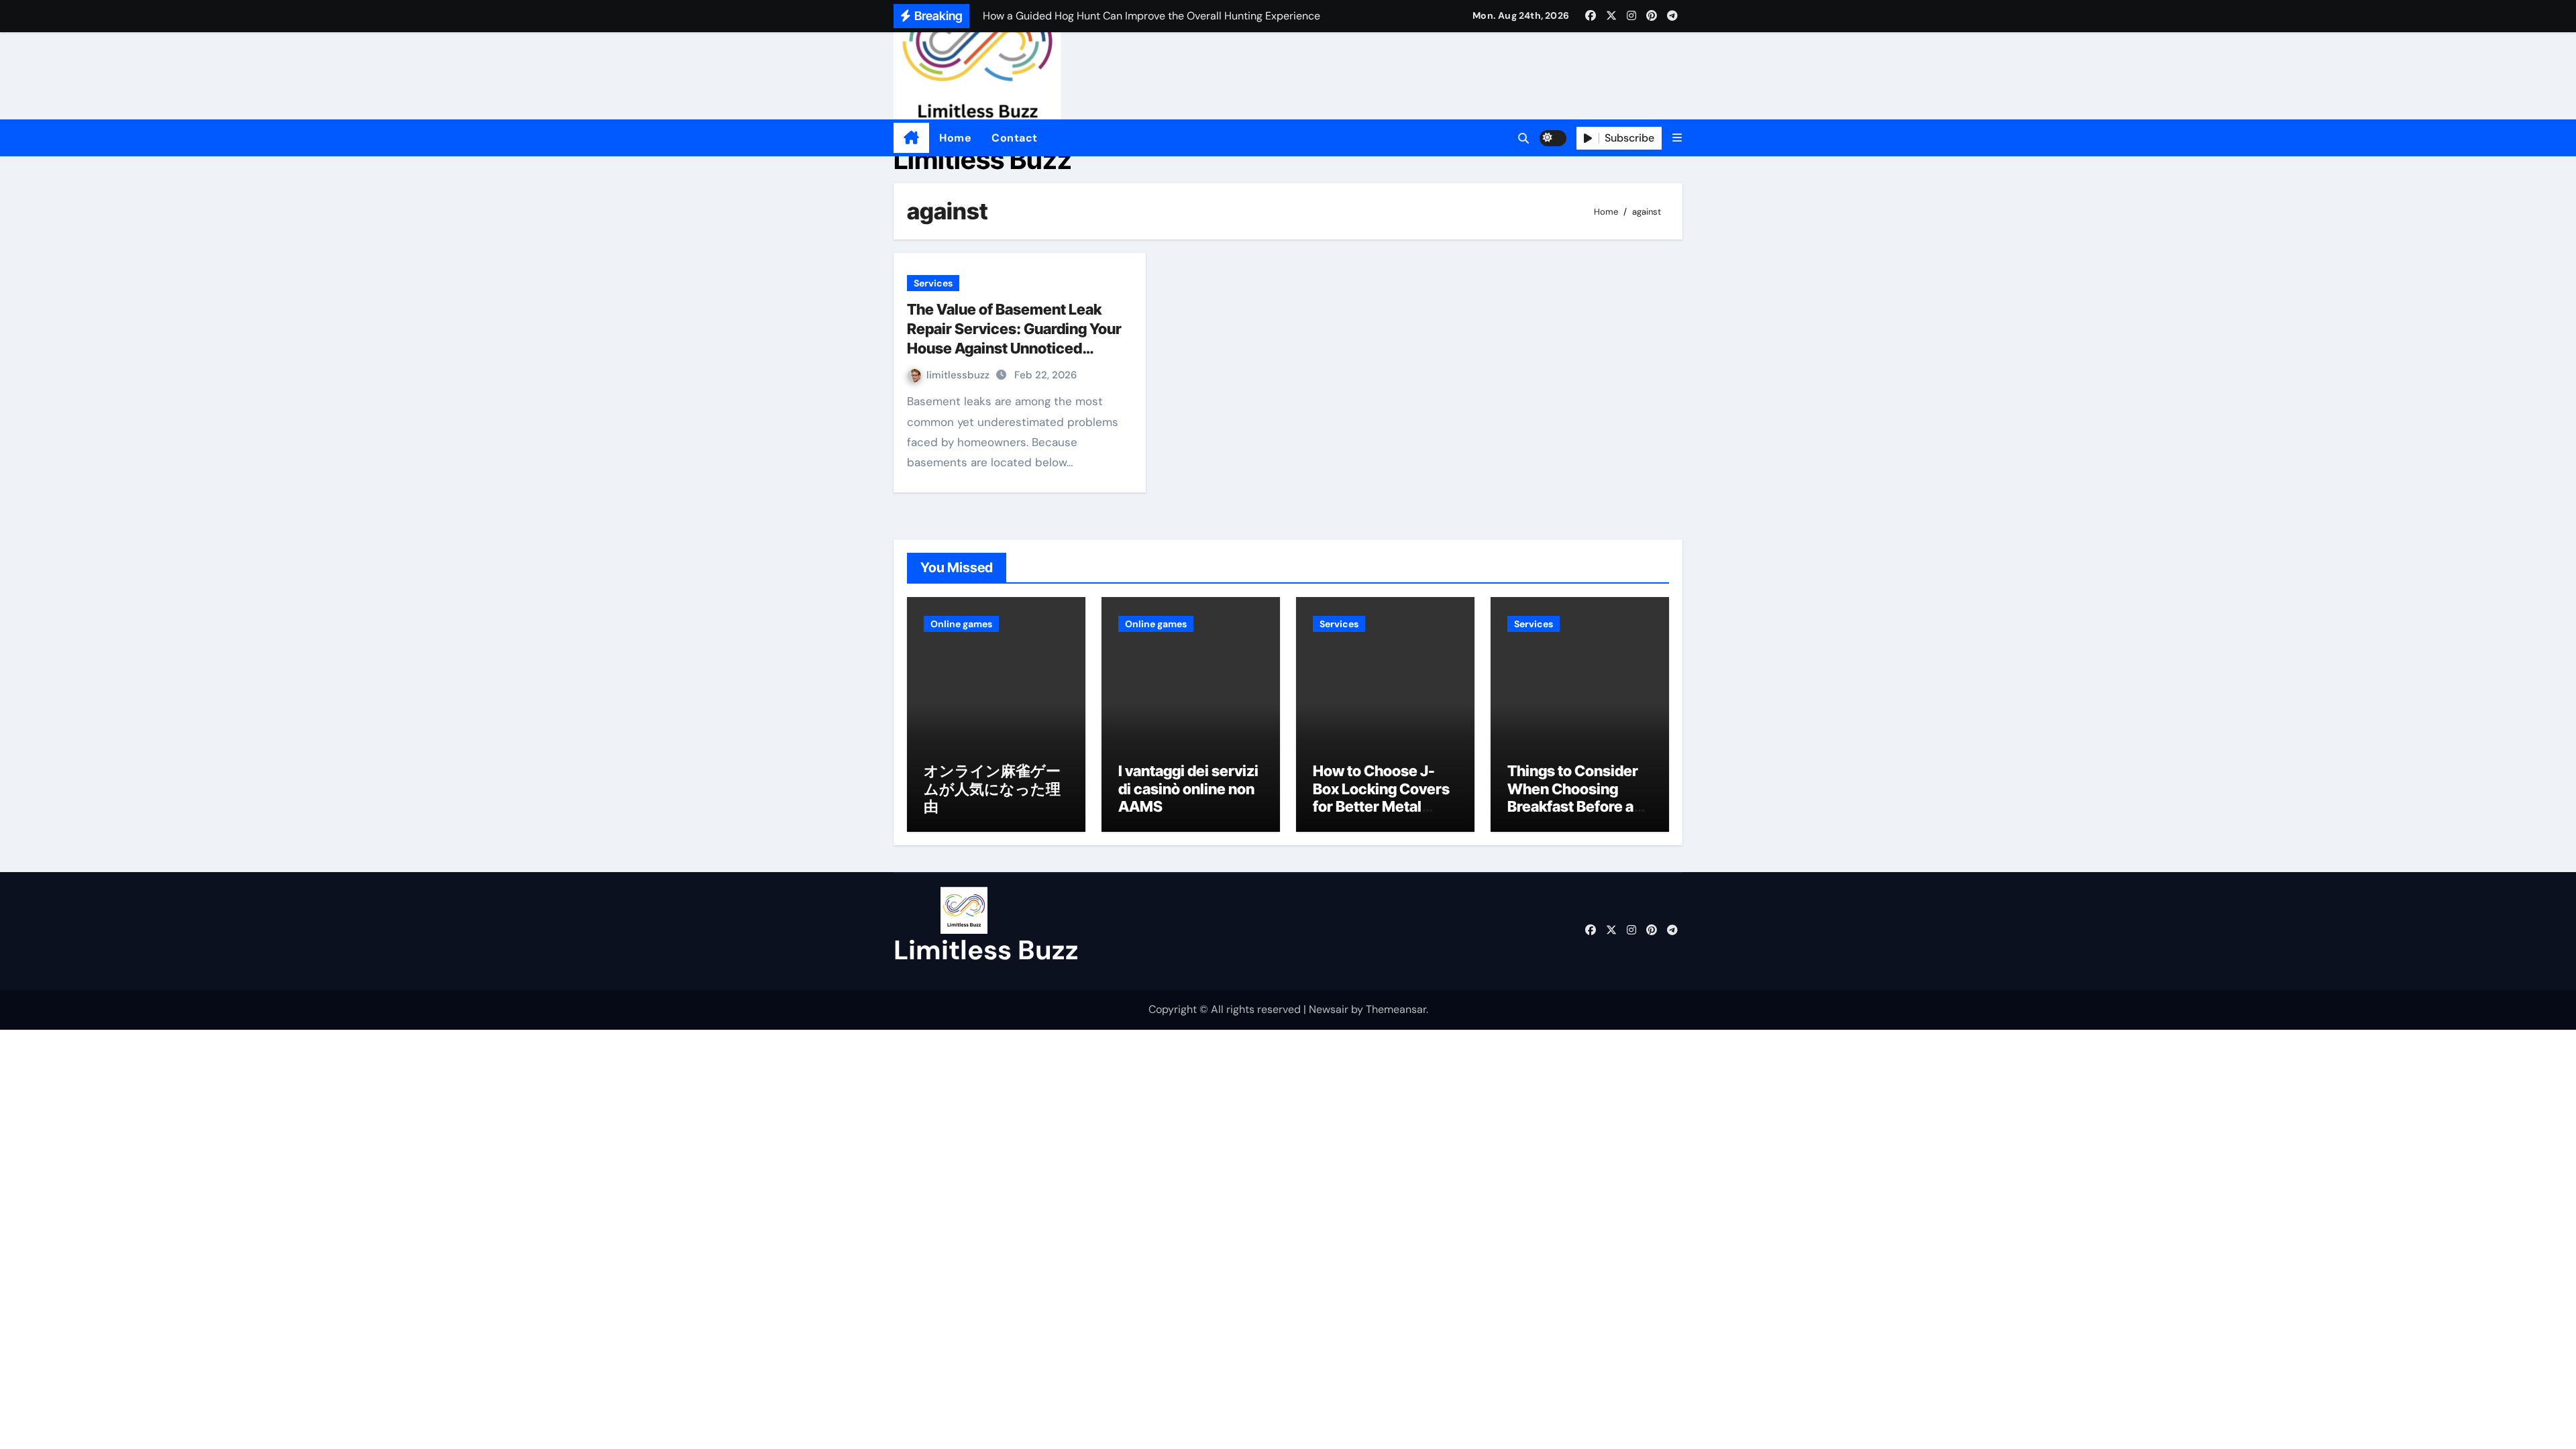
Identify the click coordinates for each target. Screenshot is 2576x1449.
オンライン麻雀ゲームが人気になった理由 (992, 789)
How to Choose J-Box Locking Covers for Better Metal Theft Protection (1381, 797)
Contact (1015, 138)
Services (933, 283)
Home (955, 138)
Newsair (1329, 1009)
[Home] (911, 138)
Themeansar (1396, 1009)
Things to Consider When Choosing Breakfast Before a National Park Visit (1573, 797)
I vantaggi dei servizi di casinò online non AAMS (1188, 789)
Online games (961, 624)
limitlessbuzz (959, 375)
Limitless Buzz (983, 159)
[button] (1677, 138)
